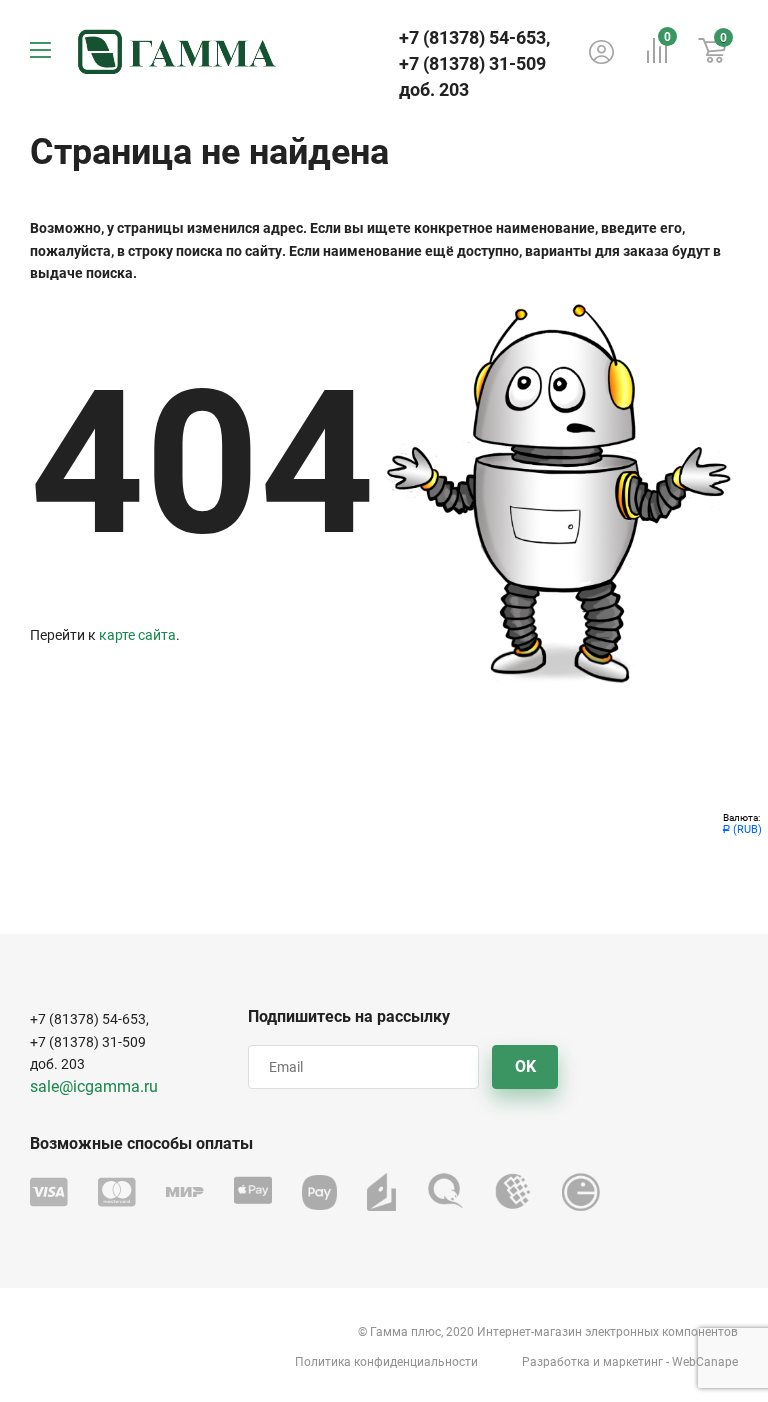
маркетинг (633, 1362)
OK (525, 1066)
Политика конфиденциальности (386, 1362)
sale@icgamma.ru (94, 1086)
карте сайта (137, 635)
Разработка (556, 1362)
